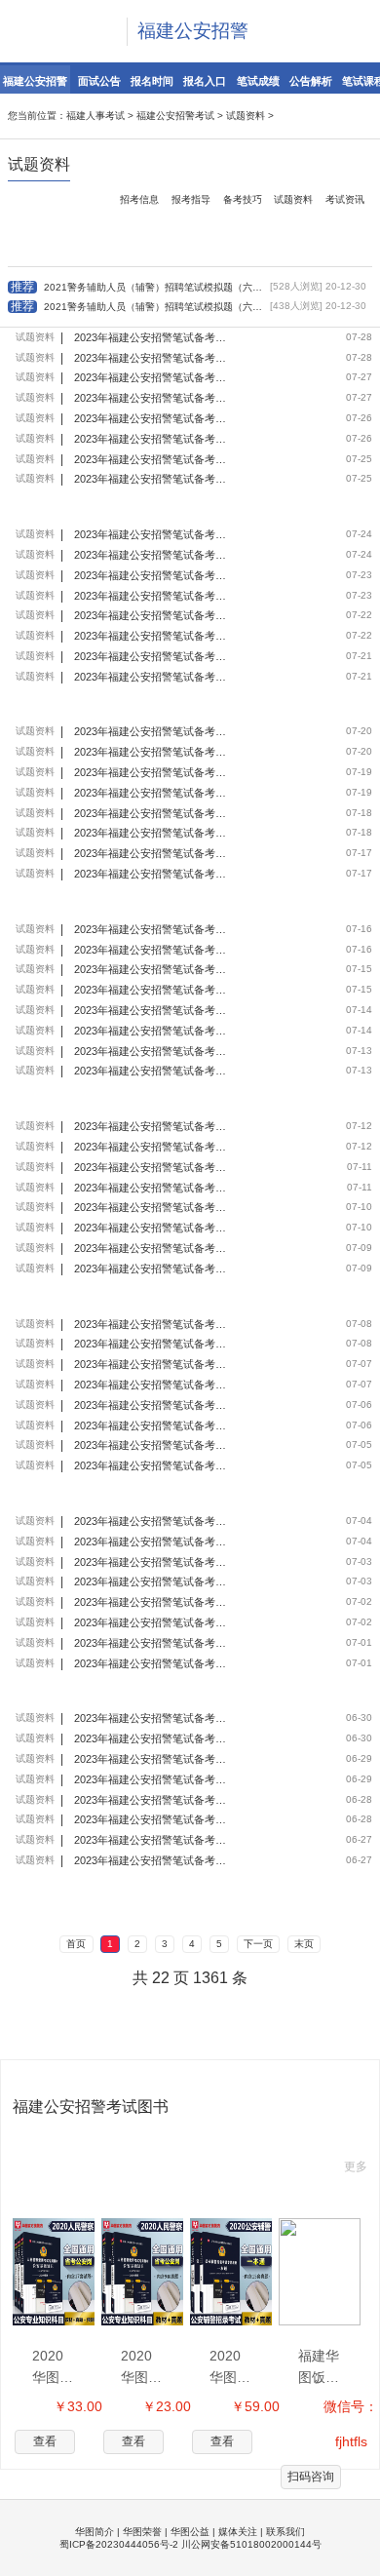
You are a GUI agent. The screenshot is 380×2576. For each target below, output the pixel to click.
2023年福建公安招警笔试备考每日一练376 (152, 853)
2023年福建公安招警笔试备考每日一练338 (152, 1800)
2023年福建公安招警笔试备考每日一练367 (152, 1071)
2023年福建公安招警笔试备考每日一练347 (152, 1562)
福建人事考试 (95, 116)
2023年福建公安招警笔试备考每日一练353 (152, 1405)
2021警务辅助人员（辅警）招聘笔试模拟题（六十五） (137, 307)
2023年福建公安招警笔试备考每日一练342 (152, 1718)
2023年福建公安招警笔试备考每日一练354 (152, 1425)
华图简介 (95, 2532)
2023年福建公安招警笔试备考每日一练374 (152, 929)
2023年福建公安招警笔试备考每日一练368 (152, 1051)
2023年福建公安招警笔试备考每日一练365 (152, 1126)
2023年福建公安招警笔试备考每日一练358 (152, 1324)
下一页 (258, 1944)
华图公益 (190, 2532)
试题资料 (246, 116)
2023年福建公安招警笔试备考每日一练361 (152, 1228)
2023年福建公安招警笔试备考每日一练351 (152, 1465)
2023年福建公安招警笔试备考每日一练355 (152, 1385)
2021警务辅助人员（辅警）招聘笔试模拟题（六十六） (137, 287)
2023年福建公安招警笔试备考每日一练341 (152, 1738)
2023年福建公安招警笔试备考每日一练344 (152, 1643)
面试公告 (99, 81)
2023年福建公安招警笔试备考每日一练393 (152, 418)
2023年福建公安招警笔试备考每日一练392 (152, 459)
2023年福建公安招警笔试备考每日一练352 (152, 1445)
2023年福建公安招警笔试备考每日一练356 (152, 1364)
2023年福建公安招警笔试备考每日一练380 (152, 772)
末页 (304, 1944)
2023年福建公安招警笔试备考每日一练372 (152, 990)
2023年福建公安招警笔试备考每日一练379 (152, 793)
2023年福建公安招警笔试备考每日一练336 (152, 1860)
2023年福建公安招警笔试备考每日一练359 (152, 1268)
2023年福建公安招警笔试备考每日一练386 (152, 615)
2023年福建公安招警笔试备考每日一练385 (152, 636)
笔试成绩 (258, 81)
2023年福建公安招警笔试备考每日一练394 (152, 439)
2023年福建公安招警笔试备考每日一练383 (152, 656)
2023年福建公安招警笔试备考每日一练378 (152, 813)
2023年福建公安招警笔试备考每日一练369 (152, 1010)
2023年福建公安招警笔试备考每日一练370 (152, 1031)
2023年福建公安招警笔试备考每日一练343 (152, 1663)
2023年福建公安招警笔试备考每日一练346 (152, 1602)
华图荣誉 (142, 2532)
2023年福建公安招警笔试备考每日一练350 (152, 1521)
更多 (356, 2166)
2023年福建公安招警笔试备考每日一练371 (152, 969)
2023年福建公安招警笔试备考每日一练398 (152, 337)
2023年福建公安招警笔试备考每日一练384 (152, 677)
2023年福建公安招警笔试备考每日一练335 (152, 1840)
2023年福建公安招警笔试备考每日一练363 (152, 1188)
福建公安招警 (193, 31)
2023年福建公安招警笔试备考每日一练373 (152, 950)
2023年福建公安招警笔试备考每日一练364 (152, 1167)
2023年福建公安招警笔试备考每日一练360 (152, 1248)
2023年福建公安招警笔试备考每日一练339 (152, 1779)
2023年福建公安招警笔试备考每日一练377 (152, 833)
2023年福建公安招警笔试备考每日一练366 (152, 1147)
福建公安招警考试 (175, 116)
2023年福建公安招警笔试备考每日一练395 (152, 377)
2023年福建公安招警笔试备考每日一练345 (152, 1622)
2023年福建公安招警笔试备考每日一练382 (152, 752)
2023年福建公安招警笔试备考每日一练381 (152, 731)
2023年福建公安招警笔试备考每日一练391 (152, 479)
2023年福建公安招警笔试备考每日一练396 (152, 398)
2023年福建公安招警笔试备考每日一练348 (152, 1581)
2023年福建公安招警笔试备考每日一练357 (152, 1344)
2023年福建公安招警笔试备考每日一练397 (152, 358)
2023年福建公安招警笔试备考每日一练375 (152, 874)
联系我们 (285, 2532)
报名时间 (152, 81)
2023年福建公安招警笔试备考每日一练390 (152, 534)
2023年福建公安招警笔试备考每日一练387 (152, 596)
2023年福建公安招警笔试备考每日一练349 (152, 1542)
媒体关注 (238, 2532)
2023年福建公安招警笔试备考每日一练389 (152, 555)
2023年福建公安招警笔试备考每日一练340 (152, 1759)
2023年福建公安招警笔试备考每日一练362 (152, 1207)
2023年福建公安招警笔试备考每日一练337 (152, 1819)
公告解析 (311, 81)
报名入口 (205, 81)
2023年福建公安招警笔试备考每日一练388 (152, 575)
